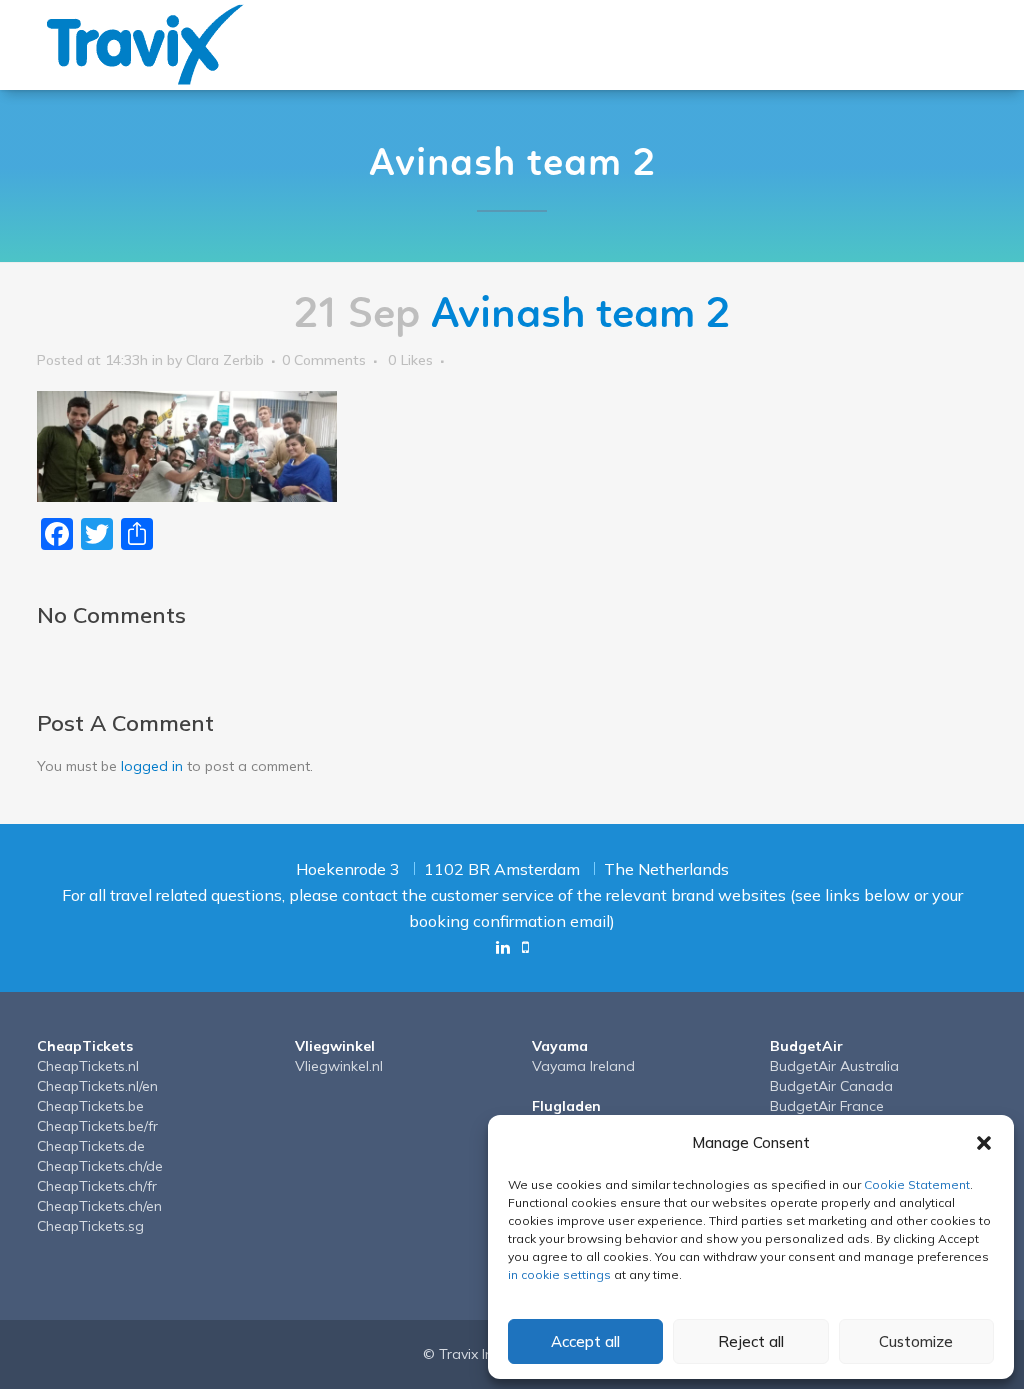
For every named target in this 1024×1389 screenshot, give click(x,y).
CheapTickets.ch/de (100, 1166)
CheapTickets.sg (90, 1226)
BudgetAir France (827, 1106)
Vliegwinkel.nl (339, 1066)
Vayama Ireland (583, 1066)
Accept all (585, 1341)
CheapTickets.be (90, 1106)
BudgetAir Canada (831, 1086)
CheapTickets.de (91, 1146)
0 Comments (324, 360)
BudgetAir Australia (834, 1066)
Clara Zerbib (225, 360)
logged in (152, 766)
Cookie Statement (917, 1184)
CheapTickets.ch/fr (97, 1186)
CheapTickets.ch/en (99, 1206)
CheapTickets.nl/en (97, 1086)
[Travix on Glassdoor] (525, 947)
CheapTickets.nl (88, 1066)
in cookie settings (559, 1274)
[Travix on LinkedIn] (503, 947)
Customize (916, 1341)
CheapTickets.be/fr (97, 1126)
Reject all (751, 1341)
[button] (984, 1143)
